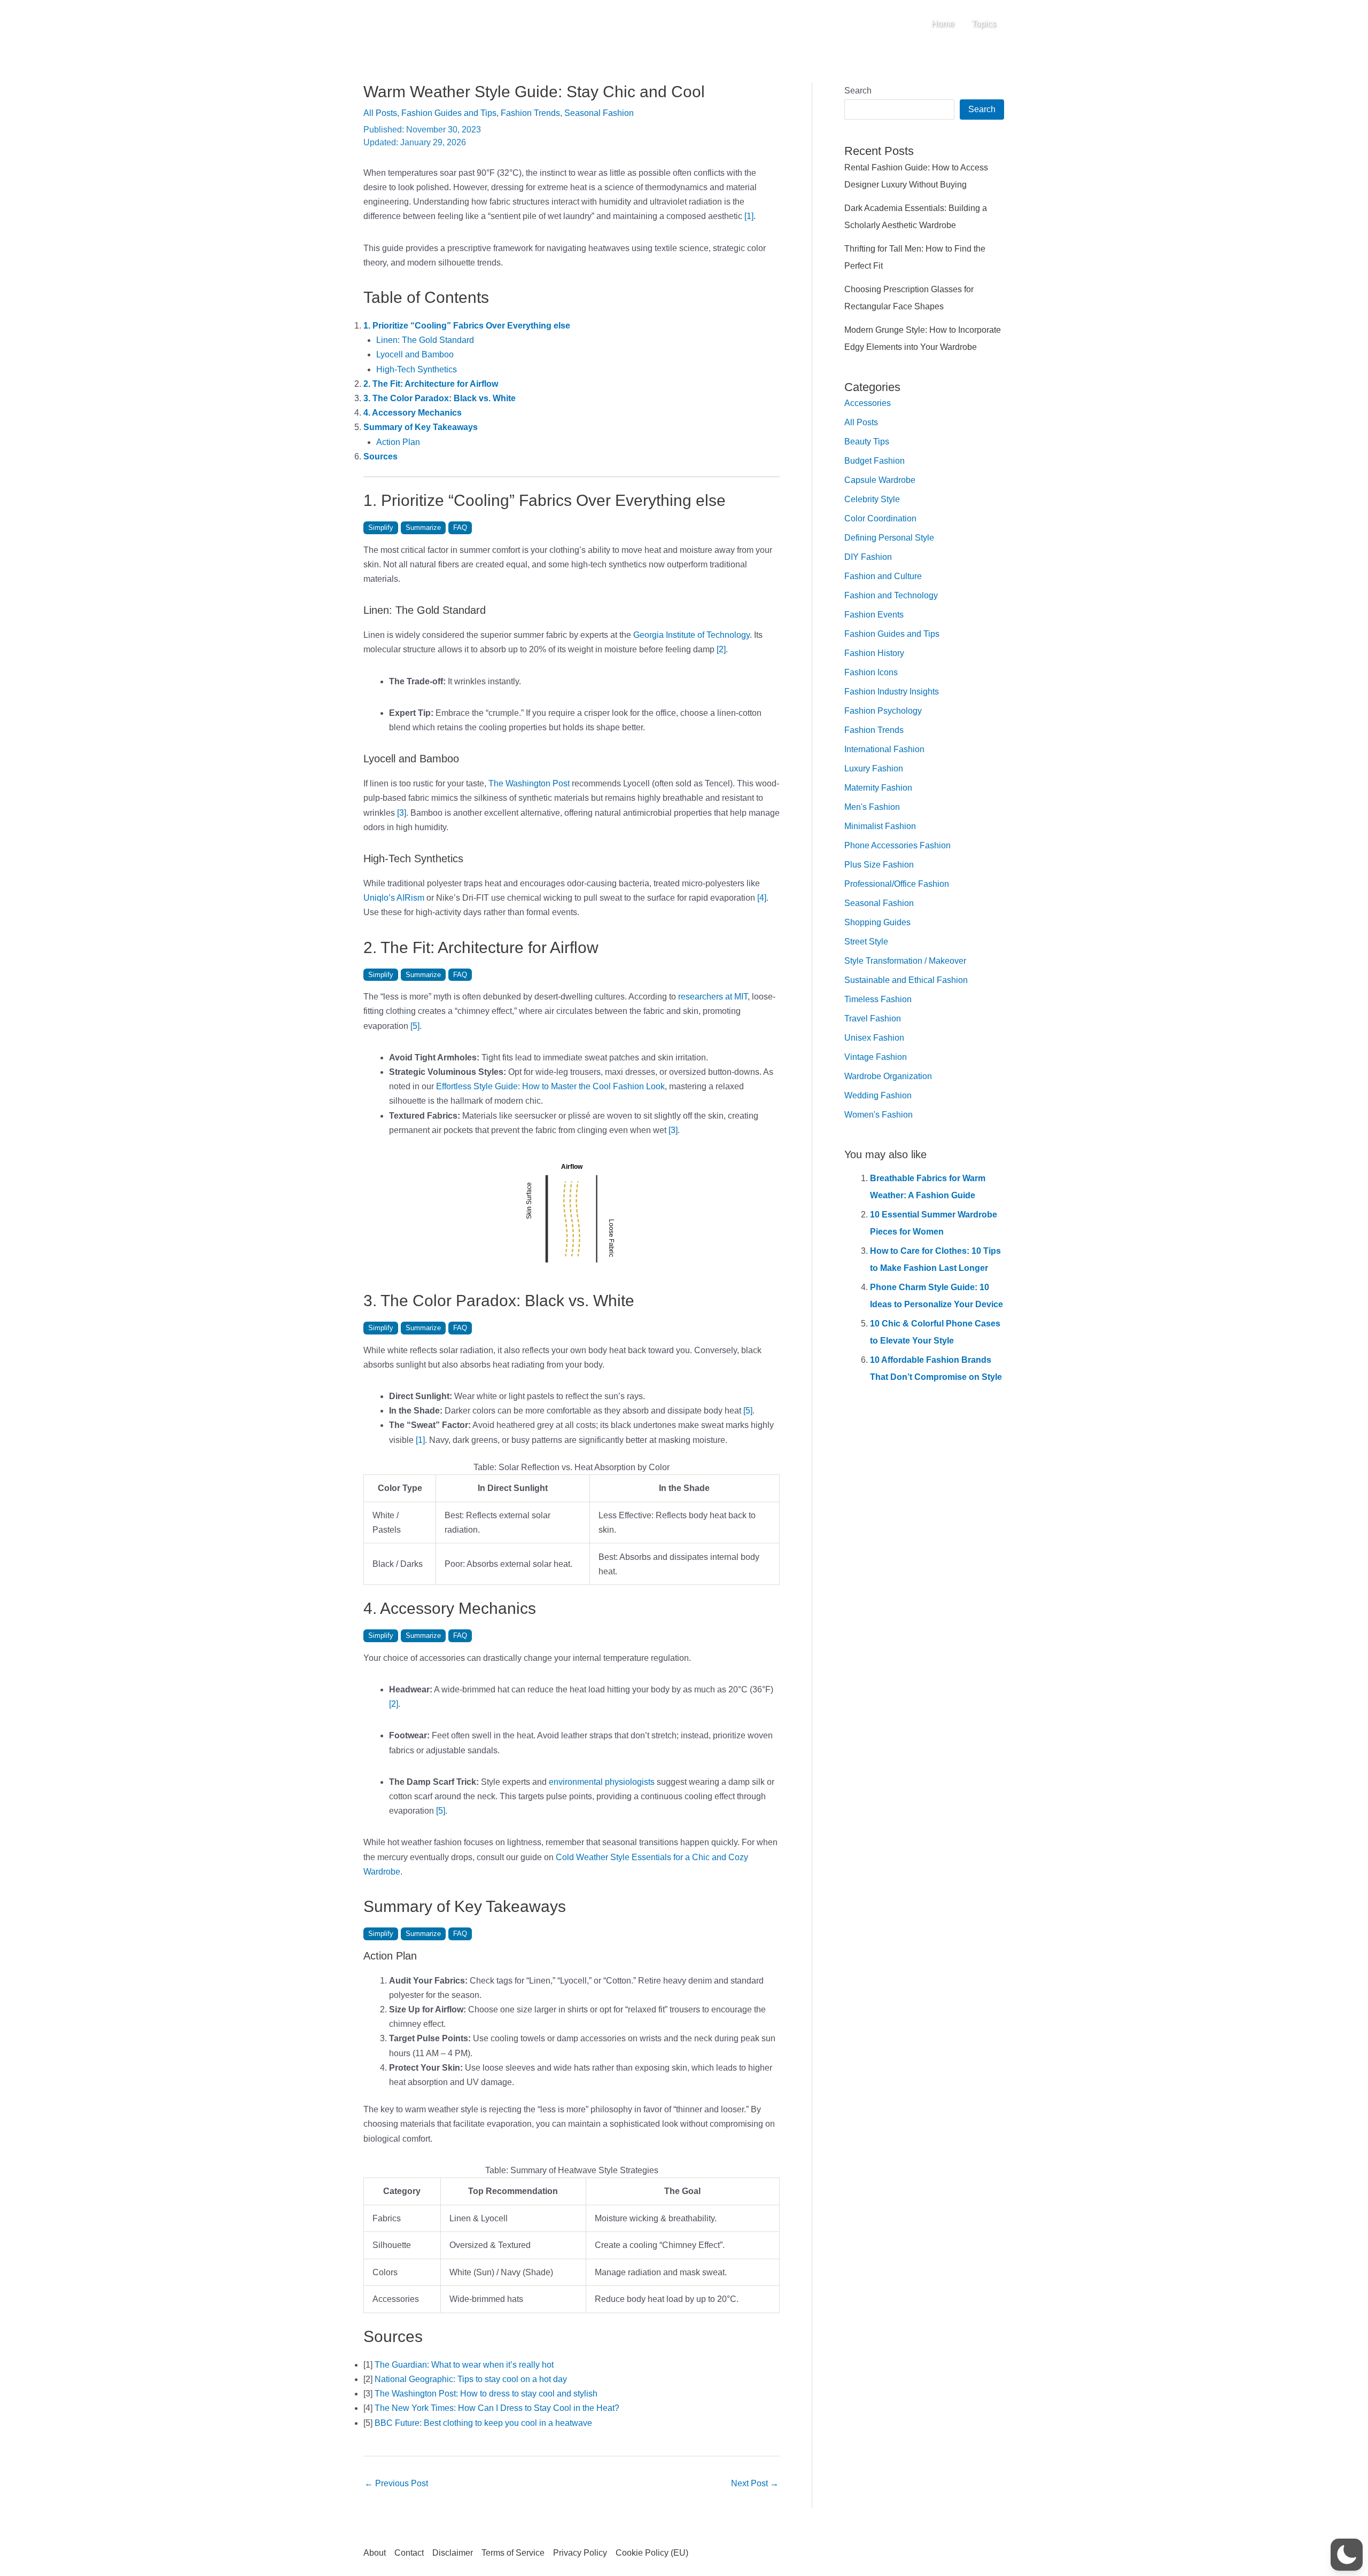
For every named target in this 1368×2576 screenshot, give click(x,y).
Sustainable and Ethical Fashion (906, 980)
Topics (984, 24)
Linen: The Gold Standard (425, 340)
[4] (762, 898)
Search (858, 91)
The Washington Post (529, 783)
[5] (415, 1026)
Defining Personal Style (889, 538)
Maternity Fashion (878, 788)
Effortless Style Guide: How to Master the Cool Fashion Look (550, 1086)
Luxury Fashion (874, 768)
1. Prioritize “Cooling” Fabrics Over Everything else (467, 326)
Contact (409, 2553)
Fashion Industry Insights (892, 692)
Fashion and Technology (891, 595)
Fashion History (874, 653)
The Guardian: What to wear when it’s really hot (464, 2365)
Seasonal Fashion (599, 113)
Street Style (866, 942)
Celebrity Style (872, 499)
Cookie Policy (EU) (652, 2553)
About (375, 2553)
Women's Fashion (879, 1115)
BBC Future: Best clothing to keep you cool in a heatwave (483, 2423)
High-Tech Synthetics (417, 369)
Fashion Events (874, 615)
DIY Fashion (868, 557)
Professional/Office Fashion (897, 884)
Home (943, 24)
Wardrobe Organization (888, 1076)
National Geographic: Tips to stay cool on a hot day (471, 2379)
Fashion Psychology (883, 711)
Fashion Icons (871, 672)
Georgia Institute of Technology (691, 635)
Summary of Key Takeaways (421, 427)
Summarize (423, 528)
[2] (721, 649)
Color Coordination (880, 518)
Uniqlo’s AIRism (394, 898)
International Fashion (884, 749)
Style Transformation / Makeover (905, 961)
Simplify (381, 528)
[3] (402, 813)
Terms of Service (513, 2553)
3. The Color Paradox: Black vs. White (440, 398)
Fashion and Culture (883, 576)
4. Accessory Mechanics (413, 413)
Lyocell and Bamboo (415, 354)
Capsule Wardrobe (880, 480)
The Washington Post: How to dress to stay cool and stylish (486, 2394)
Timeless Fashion (878, 999)
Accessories (868, 403)
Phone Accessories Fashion (897, 845)
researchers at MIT (713, 997)
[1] (749, 216)
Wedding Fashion (878, 1095)
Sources (380, 456)
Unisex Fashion (874, 1038)
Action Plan (398, 442)
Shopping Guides (877, 922)
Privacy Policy (580, 2553)
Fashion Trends (530, 113)
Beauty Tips (867, 442)
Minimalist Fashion (880, 826)
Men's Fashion (872, 807)
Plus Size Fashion (879, 865)
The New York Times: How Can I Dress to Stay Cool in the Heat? (497, 2408)
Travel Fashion (873, 1018)
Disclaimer (453, 2553)
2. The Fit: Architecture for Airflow (431, 384)
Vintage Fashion (876, 1057)
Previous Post (396, 2483)
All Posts (380, 113)
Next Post (755, 2483)
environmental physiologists (602, 1782)
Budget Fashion (875, 461)
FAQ (460, 528)
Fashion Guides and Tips (449, 113)
